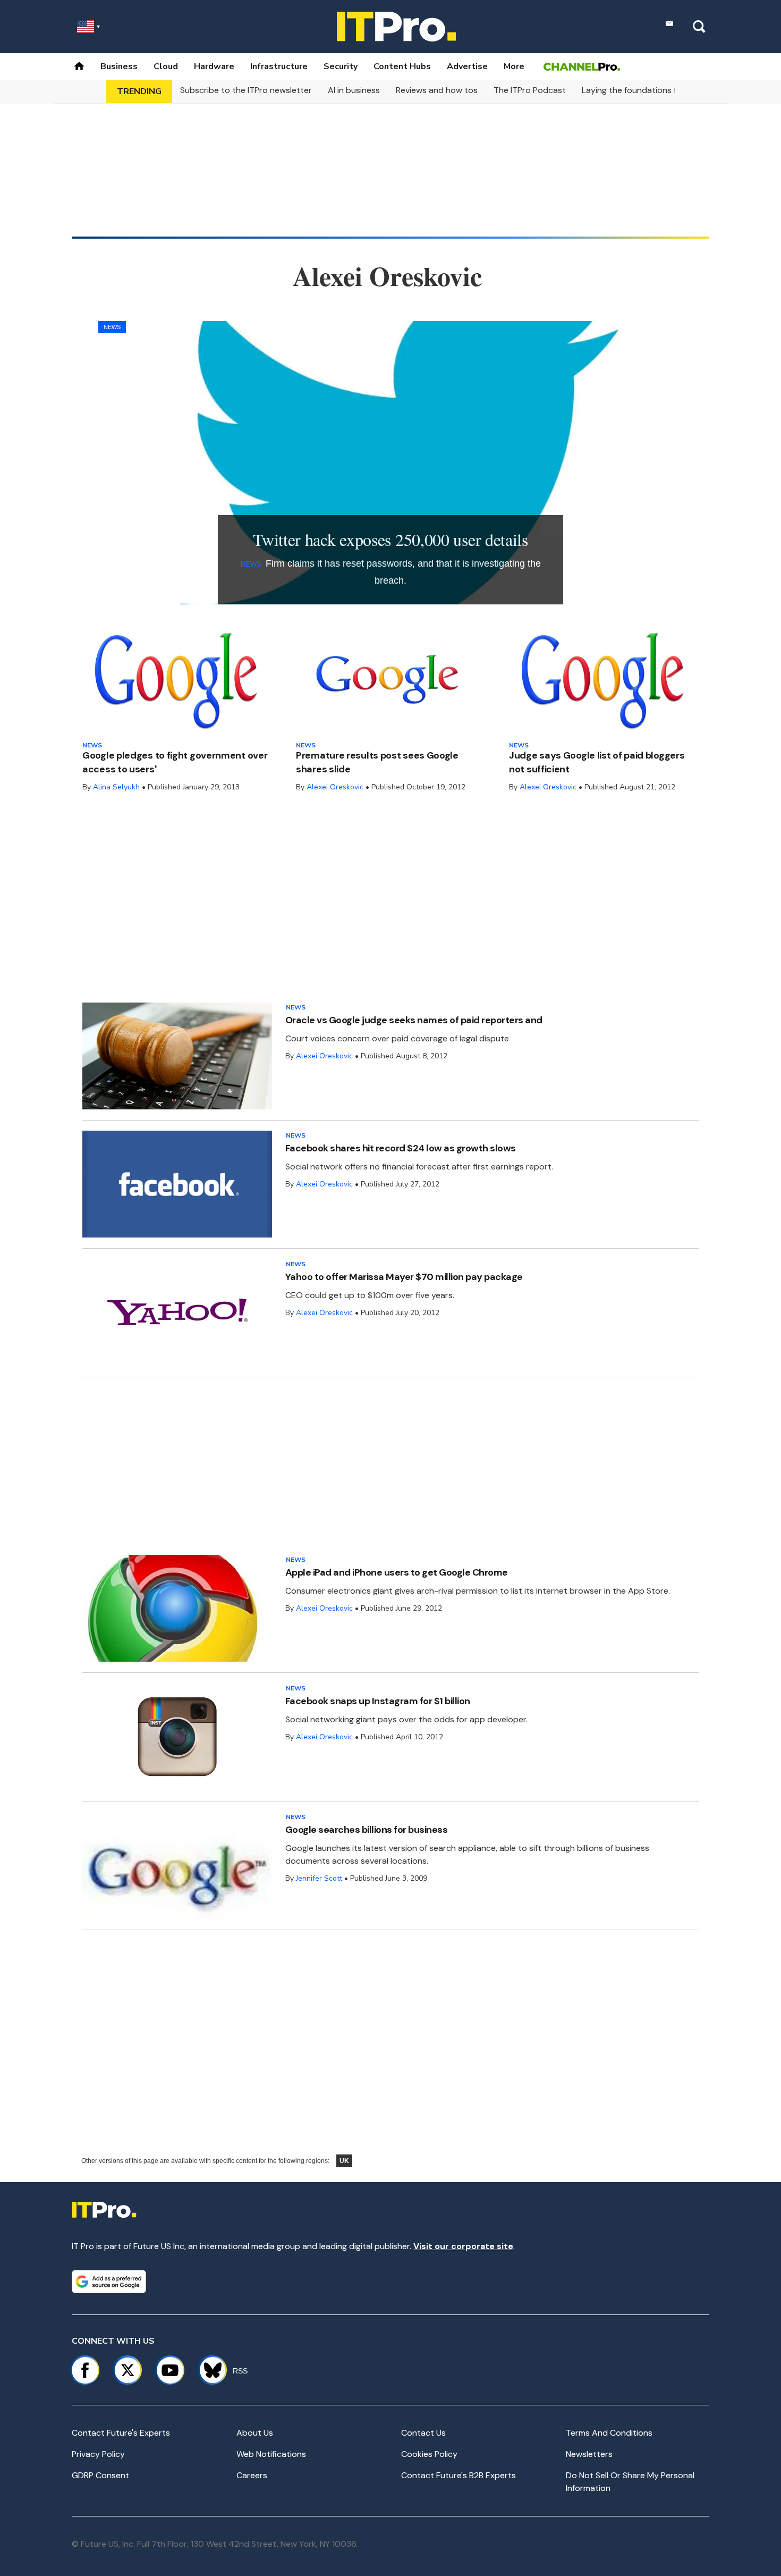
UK (344, 2161)
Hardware (214, 66)
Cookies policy (429, 2454)
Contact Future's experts (121, 2433)
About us (255, 2433)
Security (341, 66)
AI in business (354, 90)
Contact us (423, 2433)
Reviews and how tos (437, 90)
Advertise (467, 66)
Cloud (166, 66)
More (514, 66)
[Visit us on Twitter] (128, 2370)
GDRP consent (100, 2475)
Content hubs (402, 66)
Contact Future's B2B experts (459, 2475)
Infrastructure (279, 66)
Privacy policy (98, 2454)
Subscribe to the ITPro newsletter (246, 90)
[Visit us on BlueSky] (208, 2370)
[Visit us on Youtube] (170, 2370)
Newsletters (589, 2454)
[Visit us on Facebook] (85, 2370)
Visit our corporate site (463, 2246)
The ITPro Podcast (530, 90)
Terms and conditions (609, 2433)
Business (119, 66)
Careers (252, 2475)
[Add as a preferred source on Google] (109, 2282)
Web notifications (271, 2454)
